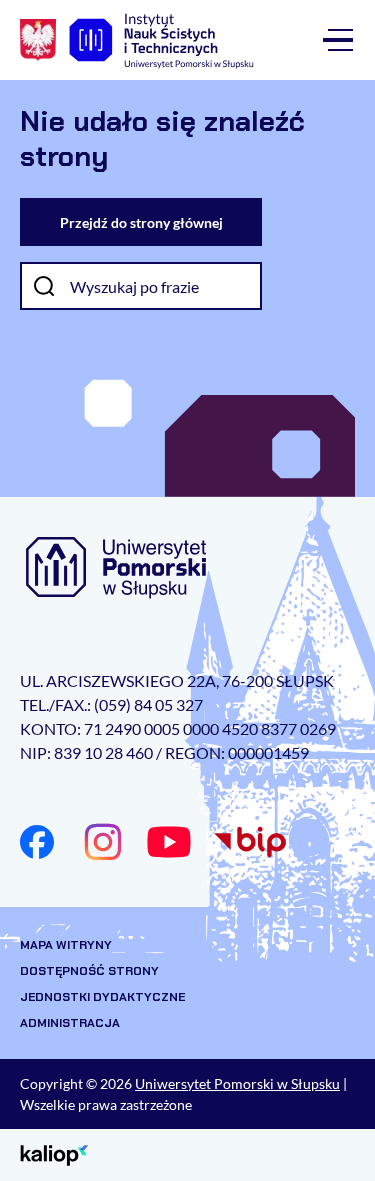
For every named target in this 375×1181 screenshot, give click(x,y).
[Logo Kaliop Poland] (54, 1153)
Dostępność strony (89, 971)
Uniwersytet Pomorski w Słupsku (237, 1083)
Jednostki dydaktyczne (102, 997)
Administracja (70, 1023)
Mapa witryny (66, 945)
